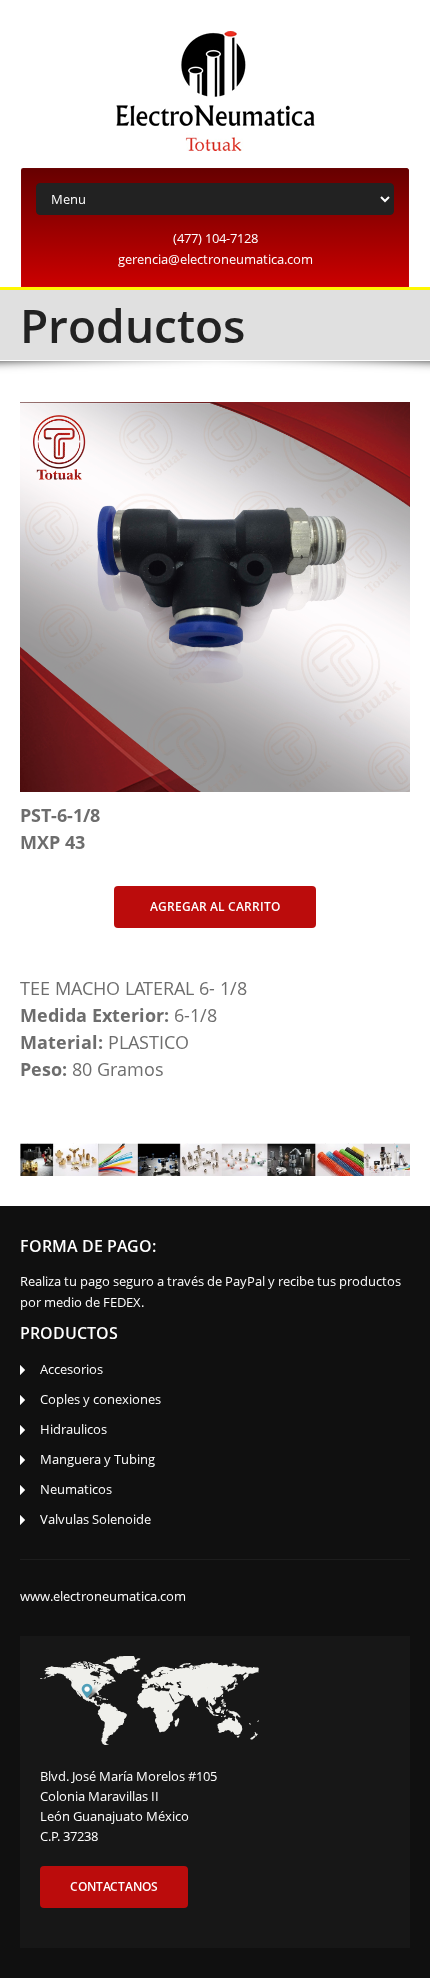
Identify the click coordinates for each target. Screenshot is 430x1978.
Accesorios (71, 1369)
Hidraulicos (73, 1429)
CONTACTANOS (114, 1886)
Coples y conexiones (100, 1399)
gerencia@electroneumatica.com (215, 259)
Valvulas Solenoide (95, 1519)
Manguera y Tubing (97, 1459)
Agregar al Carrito (215, 906)
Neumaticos (76, 1489)
